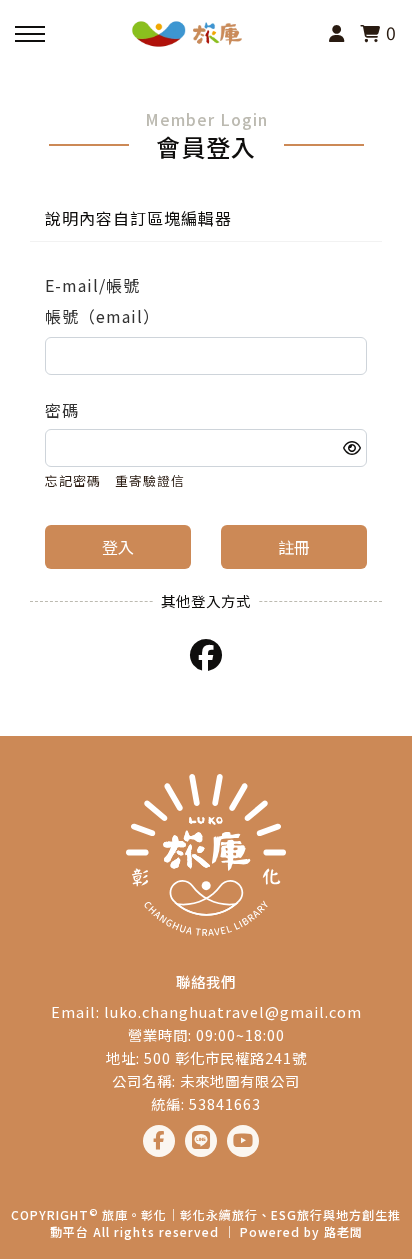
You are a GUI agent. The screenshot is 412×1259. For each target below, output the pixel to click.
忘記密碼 (73, 480)
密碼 (62, 410)
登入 (118, 547)
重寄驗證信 (150, 480)
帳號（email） (102, 316)
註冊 (294, 547)
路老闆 (343, 1231)
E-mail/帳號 (92, 285)
